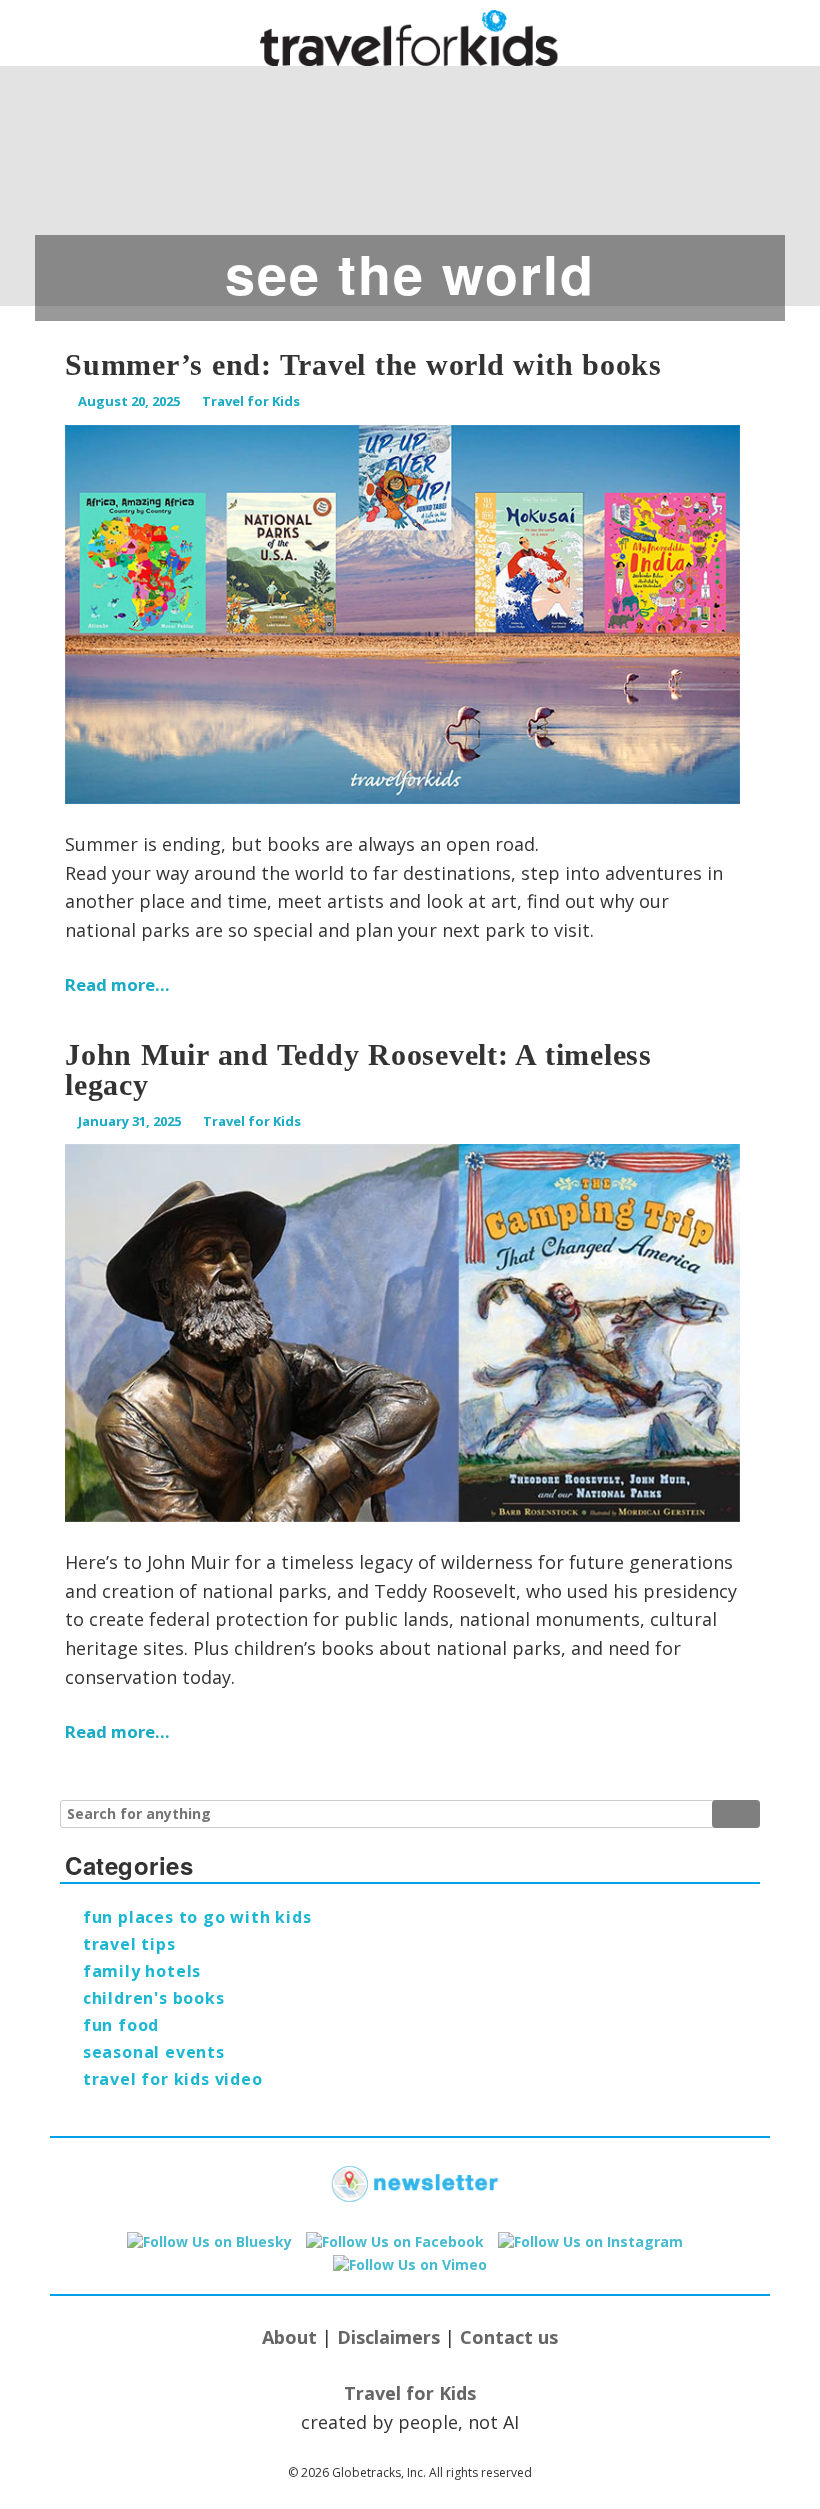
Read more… (117, 984)
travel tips (129, 1944)
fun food (121, 2025)
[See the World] (410, 175)
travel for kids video (173, 2079)
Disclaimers (388, 2337)
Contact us (509, 2337)
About (289, 2337)
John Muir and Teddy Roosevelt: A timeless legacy (358, 1069)
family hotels (142, 1971)
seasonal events (154, 2052)
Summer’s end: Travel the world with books (363, 364)
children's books (154, 1998)
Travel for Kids (251, 401)
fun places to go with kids (197, 1917)
